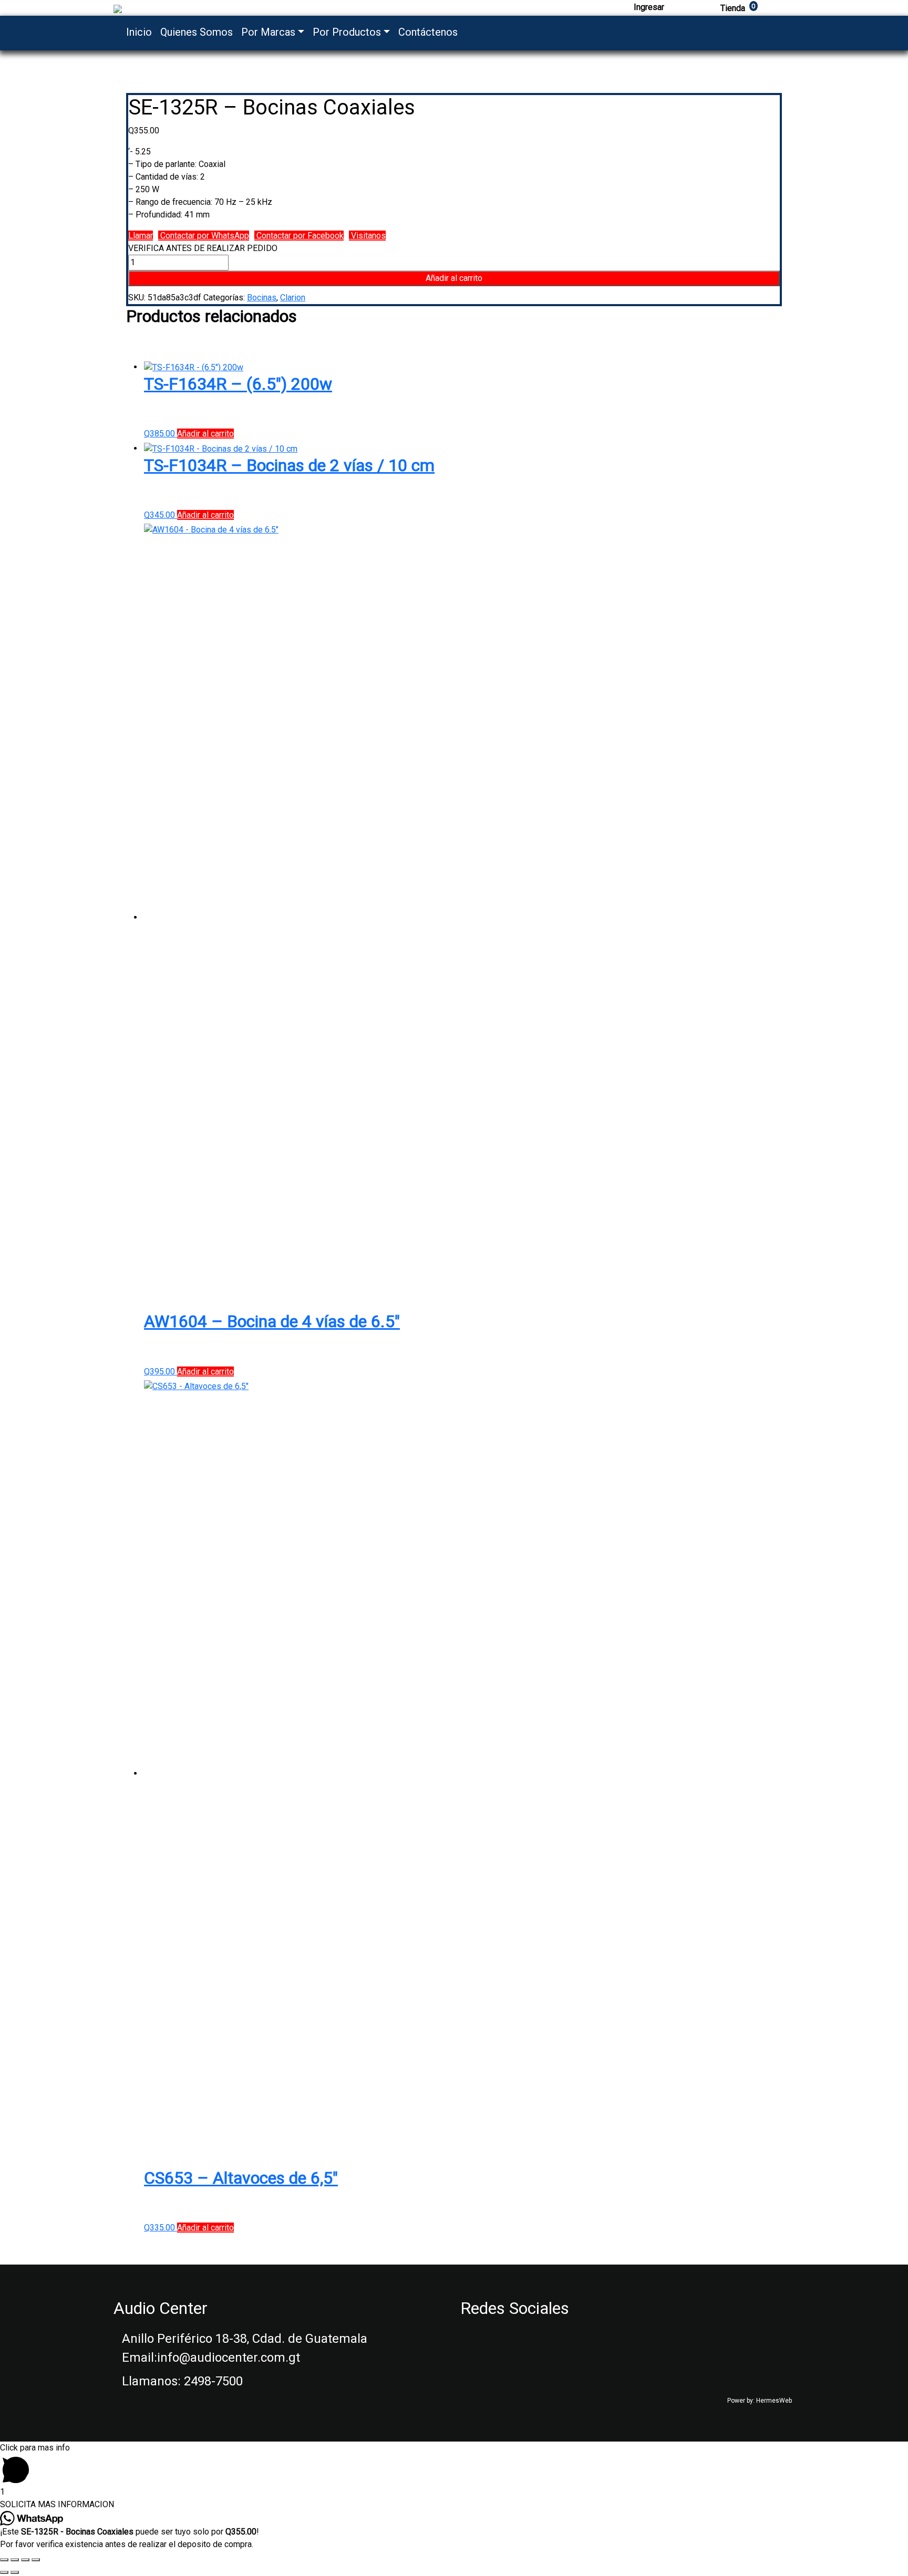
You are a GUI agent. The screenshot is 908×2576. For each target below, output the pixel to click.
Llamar (141, 236)
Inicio (139, 32)
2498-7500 (213, 2381)
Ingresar (649, 7)
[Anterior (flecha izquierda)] (4, 2572)
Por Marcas (268, 32)
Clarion (293, 298)
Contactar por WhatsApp (204, 236)
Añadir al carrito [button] (205, 434)
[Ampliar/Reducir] (36, 2560)
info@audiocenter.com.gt (229, 2358)
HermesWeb (774, 2401)
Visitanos (367, 236)
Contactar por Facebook (299, 236)
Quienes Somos (197, 32)
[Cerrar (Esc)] (4, 2560)
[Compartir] (15, 2560)
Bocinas (262, 298)
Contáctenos (428, 32)
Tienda (738, 8)
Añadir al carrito (454, 278)
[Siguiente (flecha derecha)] (15, 2572)
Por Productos (347, 32)
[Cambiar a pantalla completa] (25, 2560)
